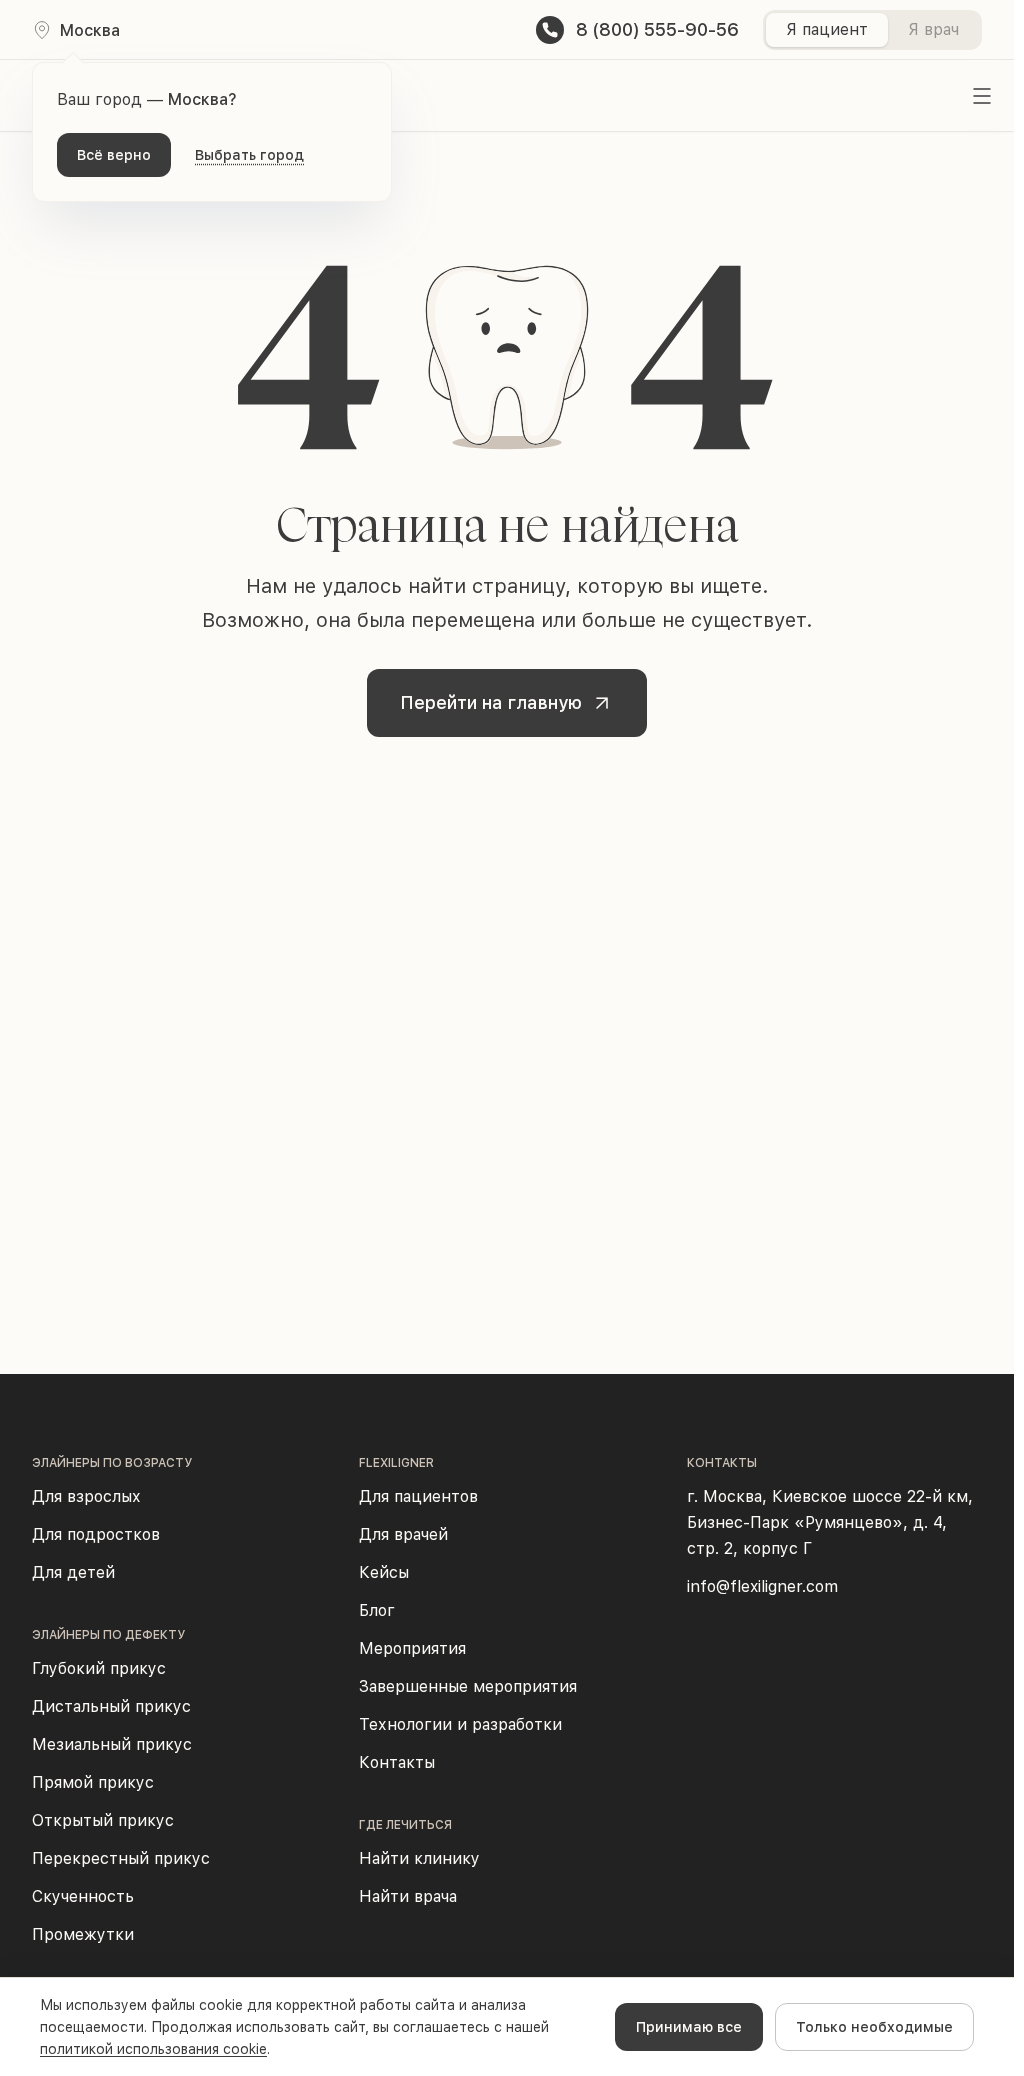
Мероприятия (412, 1648)
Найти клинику (419, 1858)
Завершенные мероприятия (468, 1686)
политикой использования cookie (153, 2049)
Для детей (73, 1572)
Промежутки (83, 1934)
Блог (377, 1610)
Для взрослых (86, 1496)
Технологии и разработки (460, 1724)
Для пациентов (418, 1496)
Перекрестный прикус (121, 1858)
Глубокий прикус (99, 1668)
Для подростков (96, 1534)
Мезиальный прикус (112, 1744)
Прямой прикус (93, 1782)
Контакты (397, 1762)
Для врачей (403, 1534)
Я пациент (827, 29)
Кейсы (384, 1572)
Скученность (83, 1896)
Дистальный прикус (111, 1706)
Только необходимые (874, 2027)
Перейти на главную (491, 702)
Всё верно (114, 155)
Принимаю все (689, 2027)
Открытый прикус (103, 1820)
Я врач (933, 29)
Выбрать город (249, 155)
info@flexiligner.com (762, 1586)
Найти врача (408, 1896)
